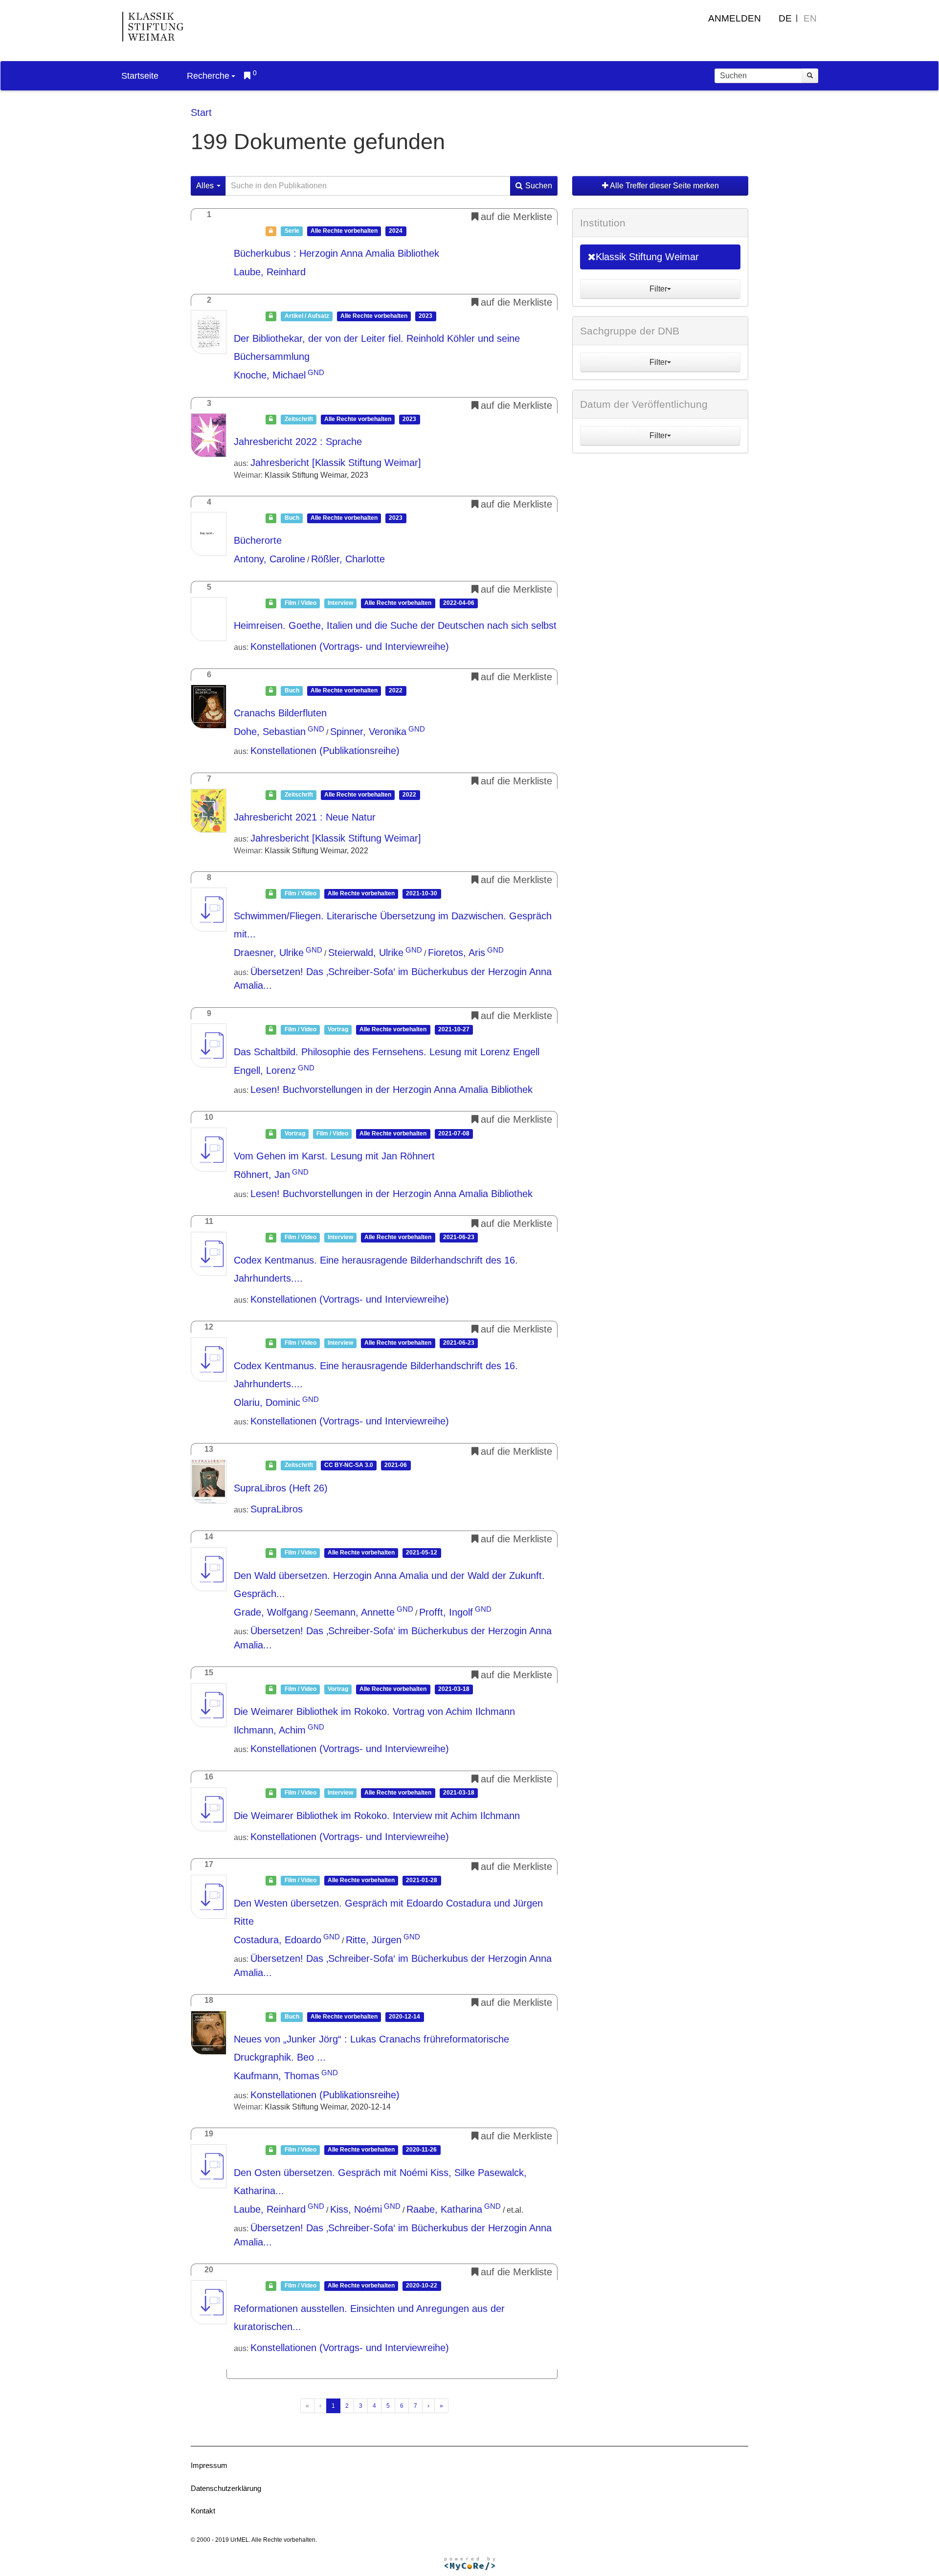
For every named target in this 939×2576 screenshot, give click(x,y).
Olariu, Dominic (267, 1402)
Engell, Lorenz (265, 1070)
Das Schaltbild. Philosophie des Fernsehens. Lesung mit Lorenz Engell (387, 1052)
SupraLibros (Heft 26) (281, 1488)
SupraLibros (277, 1509)
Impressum (209, 2465)
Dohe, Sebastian (270, 732)
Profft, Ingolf (446, 1612)
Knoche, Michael (270, 375)
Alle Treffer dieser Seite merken (664, 186)
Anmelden (735, 18)
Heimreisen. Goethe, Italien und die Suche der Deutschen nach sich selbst (395, 625)
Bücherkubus (336, 253)
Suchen (539, 186)
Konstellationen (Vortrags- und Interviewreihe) (350, 646)
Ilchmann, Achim (270, 1730)
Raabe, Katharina (444, 2209)
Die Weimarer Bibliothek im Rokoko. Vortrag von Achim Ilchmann (374, 1711)
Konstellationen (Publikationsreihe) (325, 751)
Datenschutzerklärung (226, 2488)
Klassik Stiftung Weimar (647, 257)
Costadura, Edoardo (278, 1940)
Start (201, 112)
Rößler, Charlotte (348, 559)
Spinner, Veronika (368, 732)
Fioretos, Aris (457, 953)
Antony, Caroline (269, 559)
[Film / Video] (209, 619)
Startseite (140, 76)
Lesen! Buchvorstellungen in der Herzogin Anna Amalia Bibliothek (391, 1089)
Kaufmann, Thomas (277, 2076)
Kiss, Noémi (356, 2209)
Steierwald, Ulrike (366, 953)
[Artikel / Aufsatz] (209, 332)
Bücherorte (258, 540)
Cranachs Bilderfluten (280, 713)
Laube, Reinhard (270, 272)
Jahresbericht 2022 (298, 442)
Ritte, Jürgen (374, 1940)
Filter (658, 289)
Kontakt (203, 2511)
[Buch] (209, 534)
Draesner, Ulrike (269, 953)
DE (785, 18)
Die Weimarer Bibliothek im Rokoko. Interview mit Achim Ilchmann (377, 1816)
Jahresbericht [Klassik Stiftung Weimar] (336, 463)
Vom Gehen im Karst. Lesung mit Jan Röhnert (334, 1156)
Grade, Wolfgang (271, 1612)
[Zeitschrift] (209, 435)
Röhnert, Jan (262, 1175)
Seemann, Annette (354, 1612)
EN (810, 18)
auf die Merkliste (516, 217)
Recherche (208, 76)
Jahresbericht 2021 (305, 817)
